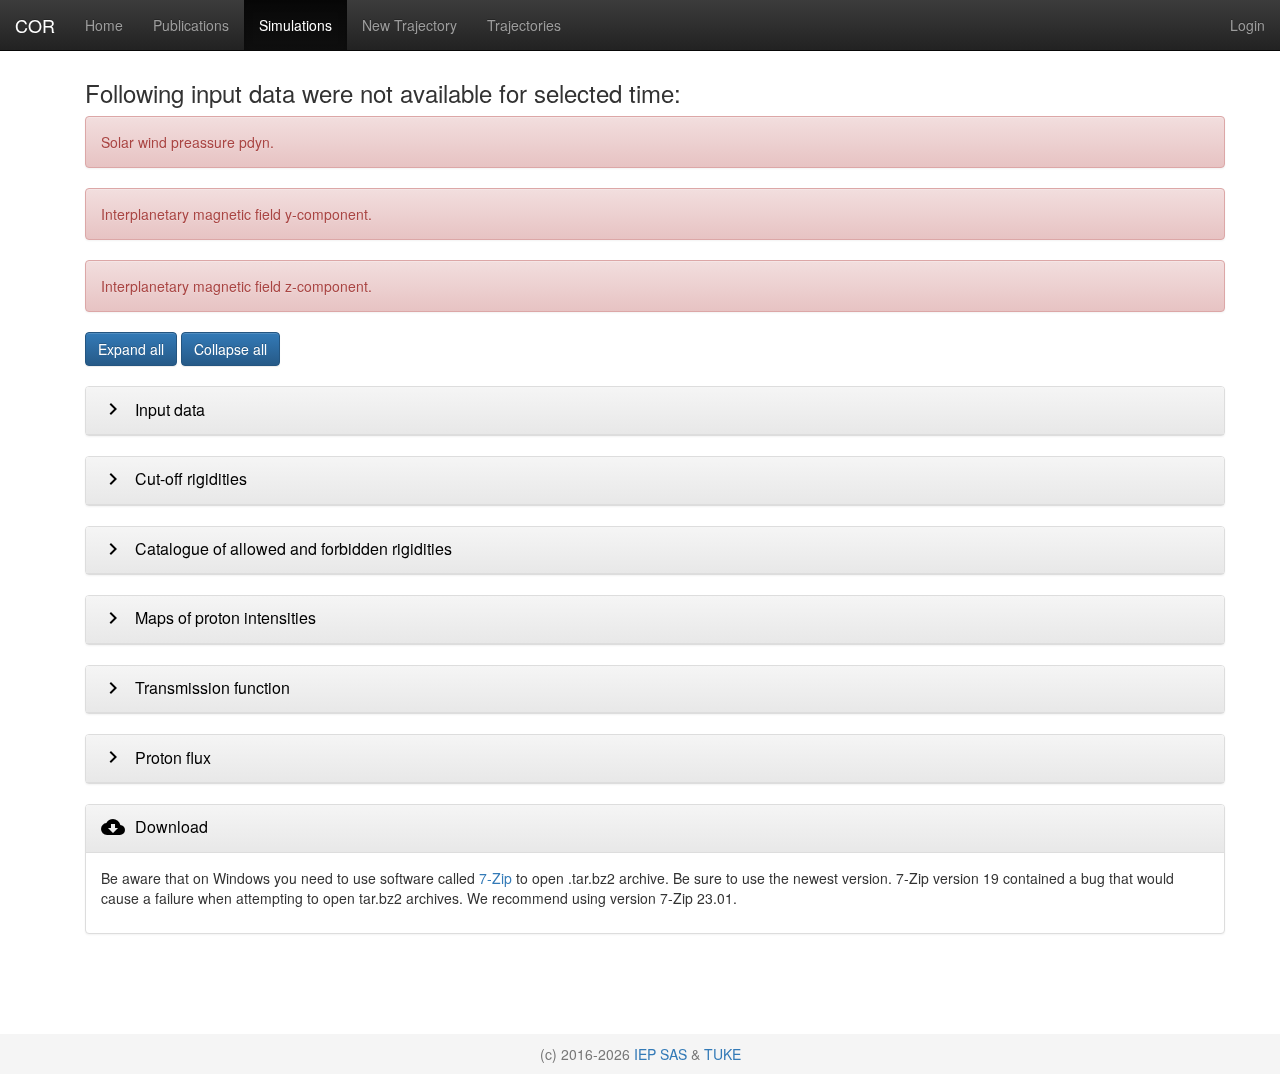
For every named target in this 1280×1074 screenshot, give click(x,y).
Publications (191, 25)
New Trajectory (409, 25)
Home (104, 25)
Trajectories (524, 25)
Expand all (131, 349)
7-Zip (495, 878)
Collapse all (230, 349)
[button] (153, 414)
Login (1247, 25)
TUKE (722, 1054)
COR (35, 25)
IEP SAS (660, 1054)
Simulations (295, 25)
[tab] (655, 411)
